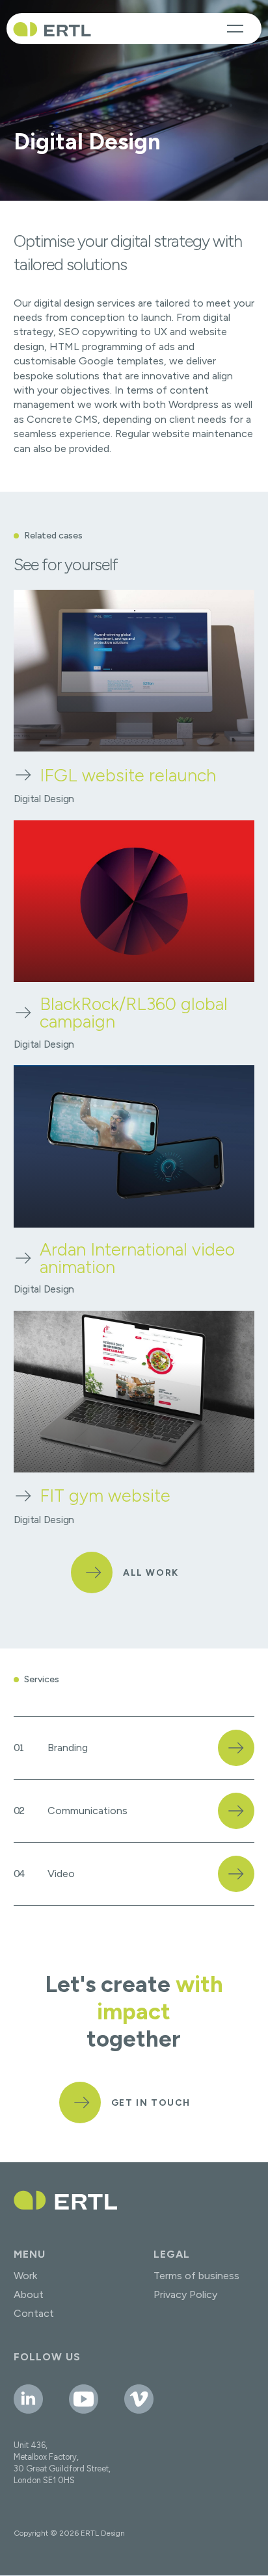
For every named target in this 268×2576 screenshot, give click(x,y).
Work (25, 2276)
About (29, 2294)
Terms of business (196, 2276)
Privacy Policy (185, 2294)
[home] (52, 29)
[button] (235, 29)
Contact (34, 2313)
